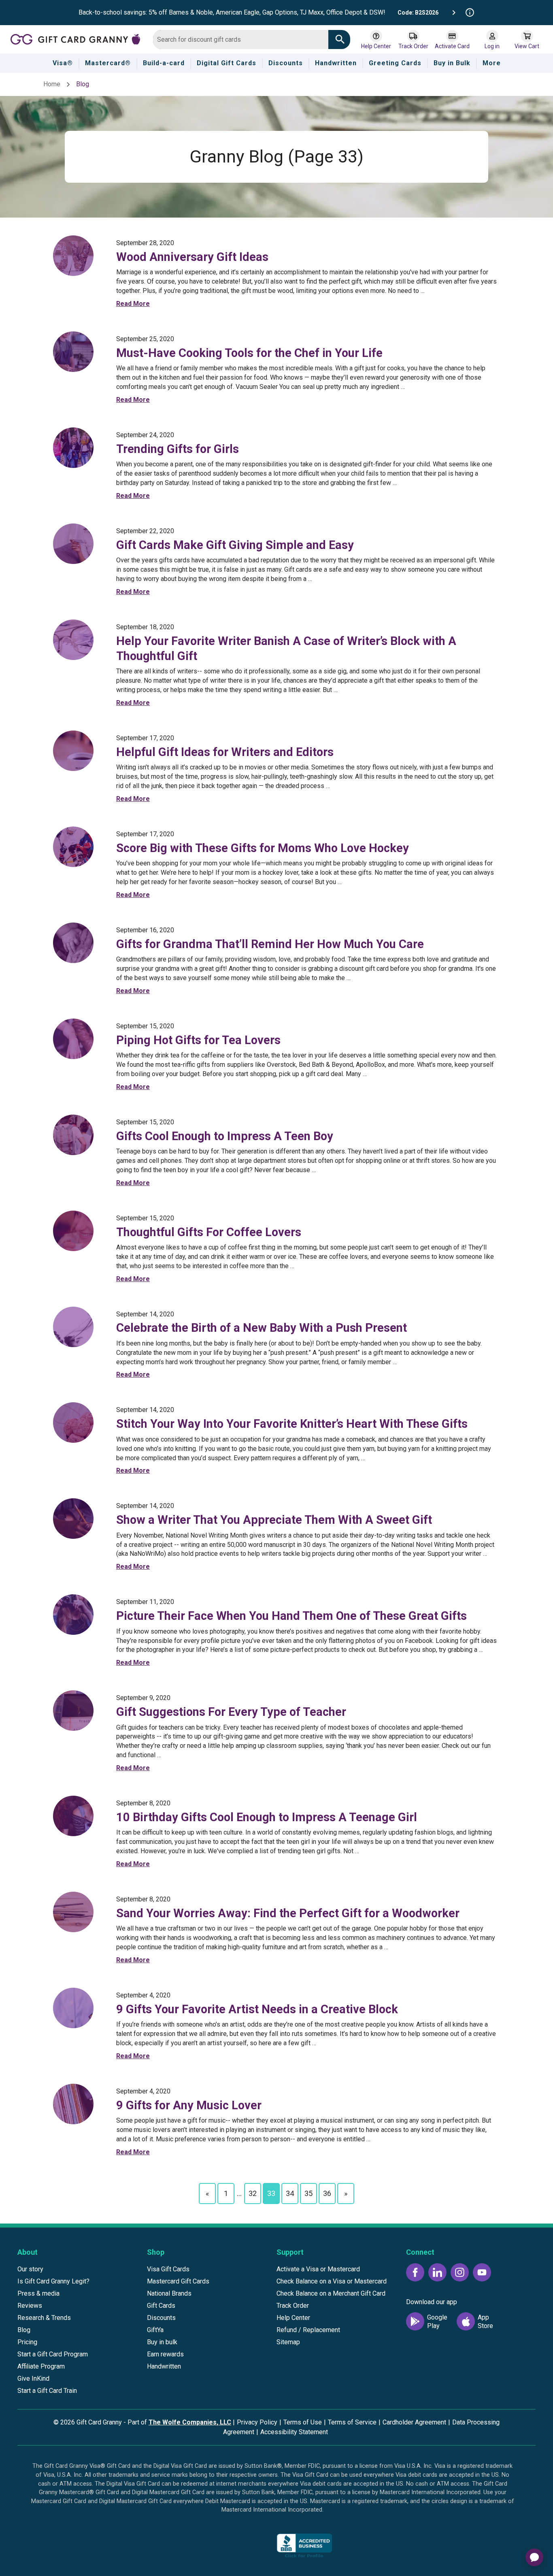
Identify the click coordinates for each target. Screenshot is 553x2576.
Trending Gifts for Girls (178, 449)
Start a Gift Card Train (47, 2391)
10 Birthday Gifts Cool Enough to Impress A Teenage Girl (267, 1817)
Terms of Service (352, 2422)
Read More (133, 304)
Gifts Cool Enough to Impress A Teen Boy (225, 1136)
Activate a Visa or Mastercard (318, 2269)
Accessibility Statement (294, 2432)
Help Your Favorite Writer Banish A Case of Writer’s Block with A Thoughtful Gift (286, 648)
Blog (24, 2330)
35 (308, 2193)
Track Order (293, 2306)
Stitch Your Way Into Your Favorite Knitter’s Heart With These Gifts (292, 1424)
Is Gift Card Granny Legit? (53, 2281)
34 (290, 2193)
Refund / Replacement (308, 2330)
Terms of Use (303, 2422)
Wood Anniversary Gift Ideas (192, 257)
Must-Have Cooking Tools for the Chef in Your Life (249, 353)
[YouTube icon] (482, 2272)
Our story (30, 2269)
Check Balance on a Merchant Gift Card (331, 2293)
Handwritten (164, 2366)
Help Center (293, 2318)
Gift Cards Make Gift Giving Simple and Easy (235, 545)
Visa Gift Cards (168, 2269)
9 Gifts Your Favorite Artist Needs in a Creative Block (257, 2009)
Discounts (161, 2318)
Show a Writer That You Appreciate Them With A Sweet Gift (274, 1520)
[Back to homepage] (79, 39)
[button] (244, 2548)
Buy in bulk (162, 2342)
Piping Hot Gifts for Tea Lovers (198, 1040)
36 (327, 2193)
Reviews (30, 2306)
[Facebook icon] (415, 2272)
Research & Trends (44, 2318)
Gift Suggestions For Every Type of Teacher (231, 1712)
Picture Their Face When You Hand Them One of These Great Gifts (291, 1616)
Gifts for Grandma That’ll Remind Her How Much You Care (270, 944)
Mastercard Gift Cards (178, 2281)
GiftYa (155, 2330)
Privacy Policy (257, 2422)
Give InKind (33, 2378)
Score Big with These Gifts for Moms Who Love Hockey (263, 848)
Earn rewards (165, 2354)
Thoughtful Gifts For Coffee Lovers (209, 1232)
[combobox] (241, 40)
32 (253, 2193)
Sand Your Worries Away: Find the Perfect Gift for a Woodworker (288, 1913)
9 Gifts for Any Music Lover (189, 2105)
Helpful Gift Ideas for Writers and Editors (225, 752)
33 (271, 2193)
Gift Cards (161, 2306)
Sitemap (288, 2342)
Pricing (27, 2342)
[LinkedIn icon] (437, 2272)
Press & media (38, 2293)
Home (52, 84)
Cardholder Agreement (414, 2422)
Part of (179, 2422)
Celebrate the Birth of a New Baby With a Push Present (262, 1328)
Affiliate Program (41, 2366)
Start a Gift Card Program (53, 2354)
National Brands (169, 2293)
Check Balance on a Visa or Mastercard (332, 2281)
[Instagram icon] (460, 2272)
